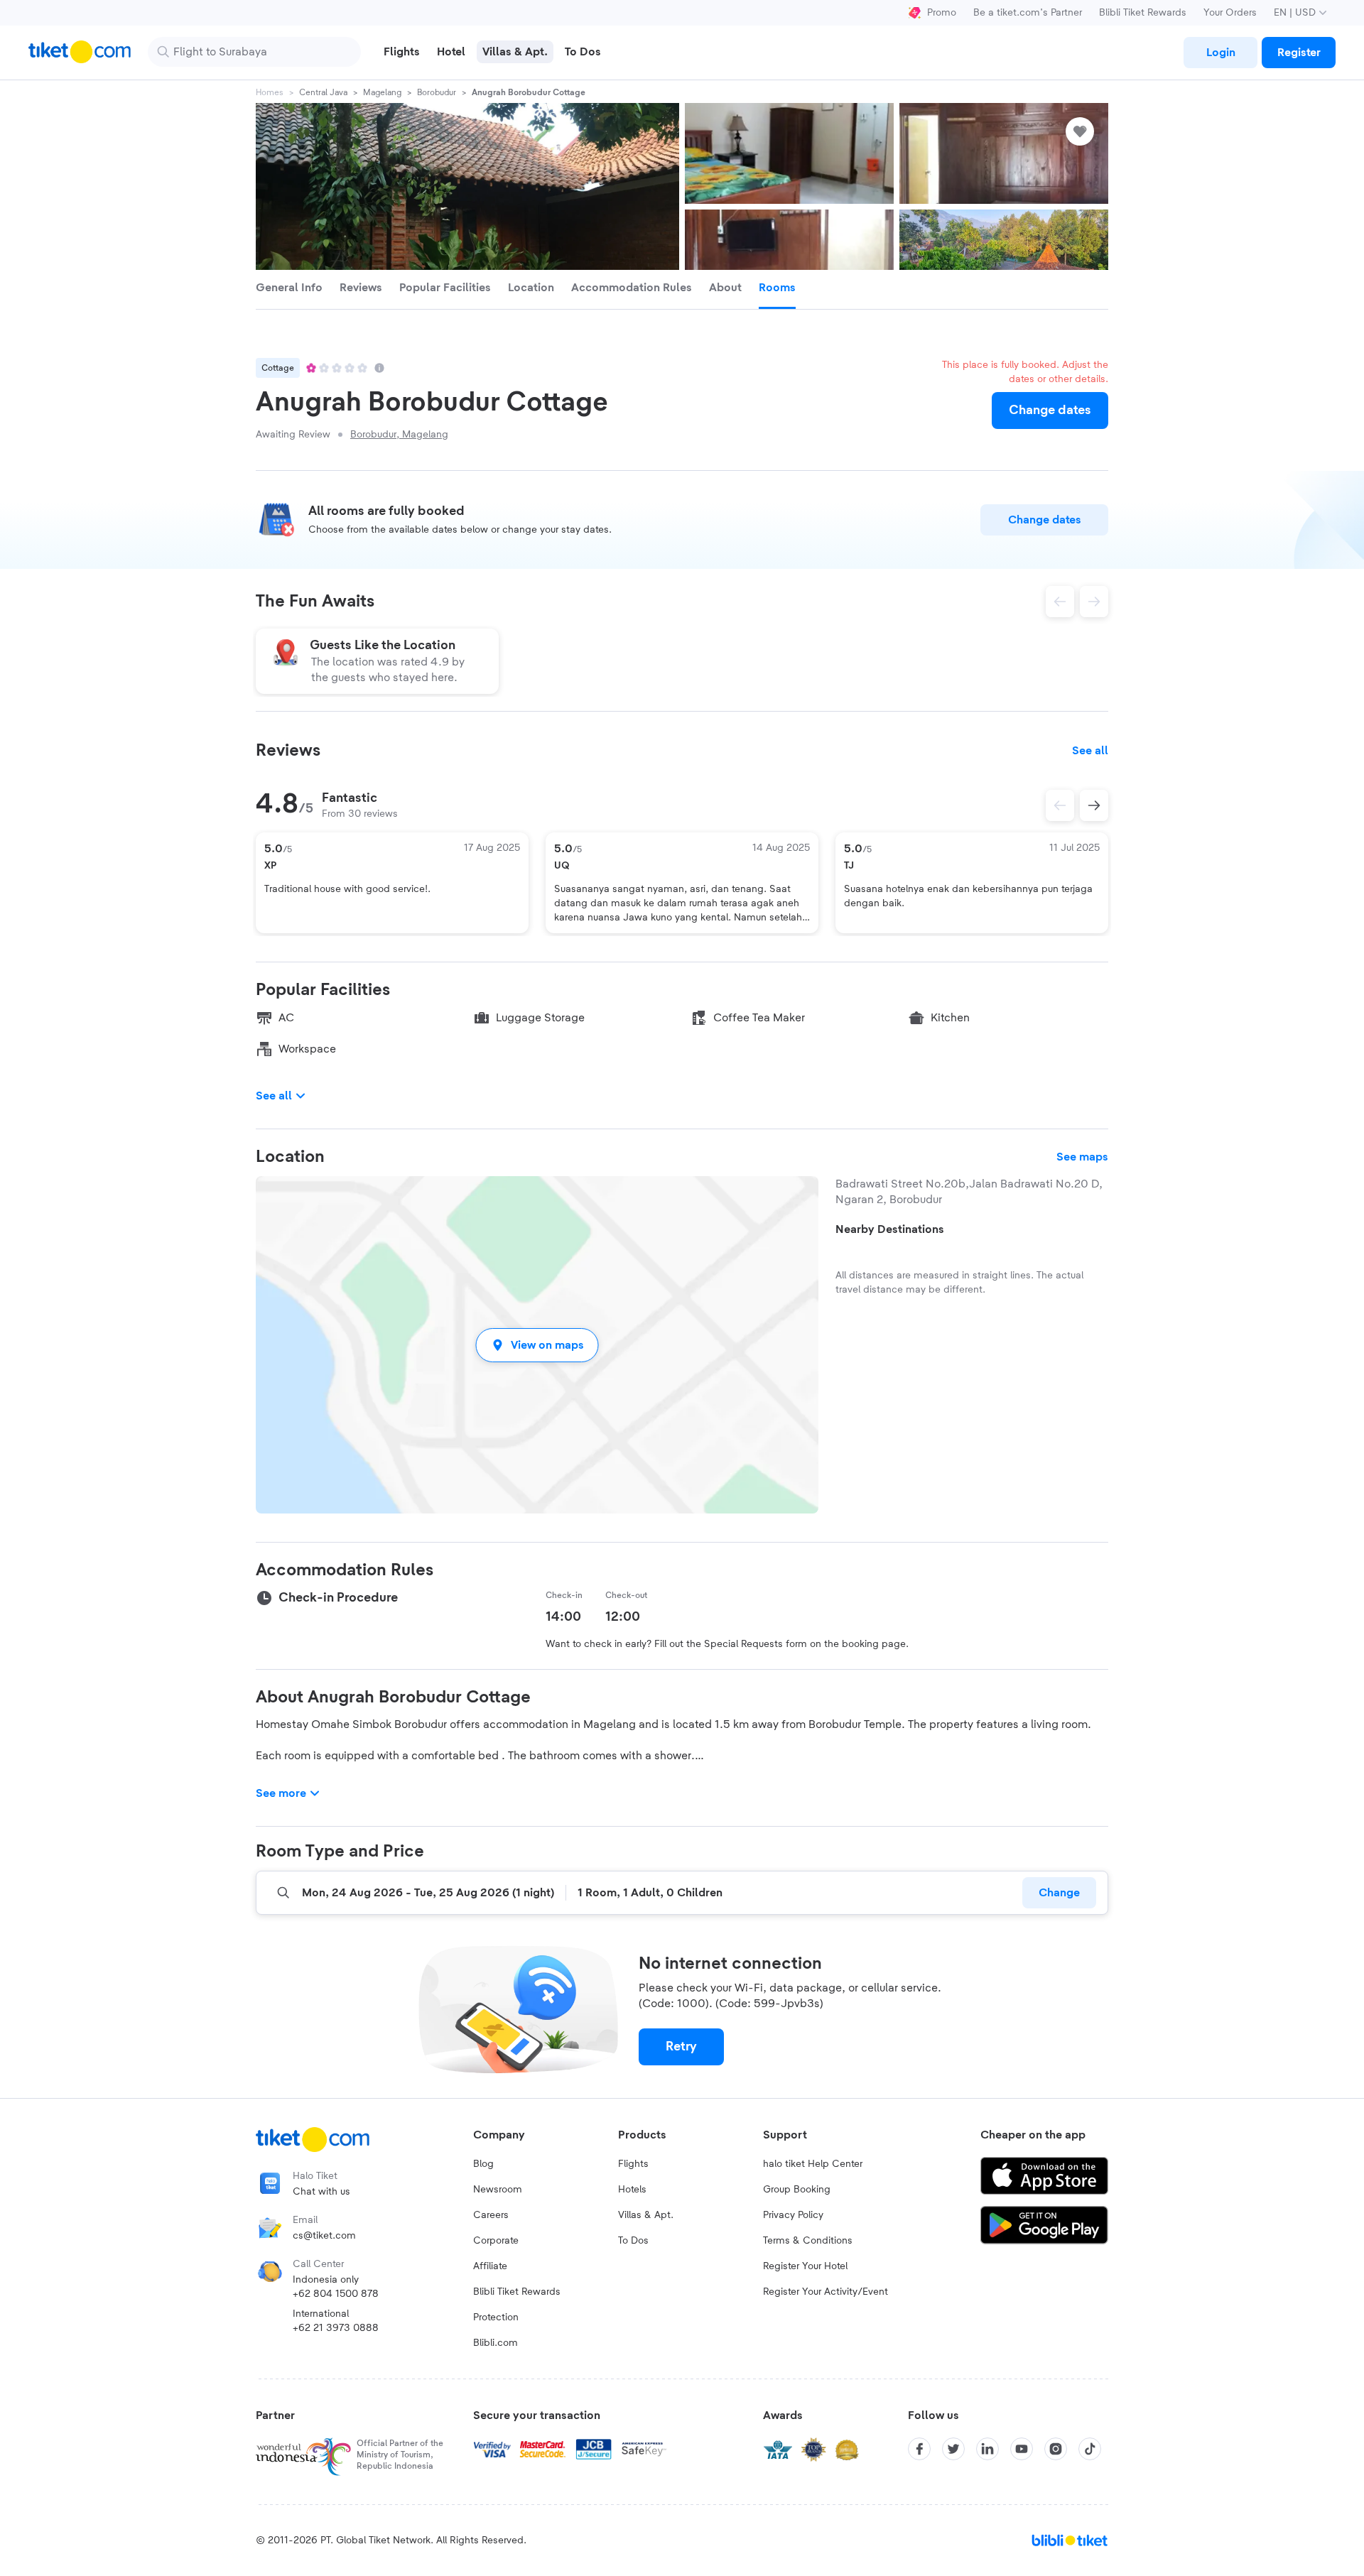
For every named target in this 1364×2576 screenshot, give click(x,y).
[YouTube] (1022, 2449)
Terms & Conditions (808, 2241)
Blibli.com (496, 2343)
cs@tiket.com (324, 2236)
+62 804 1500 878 (336, 2294)
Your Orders (1230, 13)
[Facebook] (919, 2449)
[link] (1220, 53)
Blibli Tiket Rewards (1143, 13)
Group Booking (797, 2190)
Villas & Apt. (646, 2215)
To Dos (633, 2241)
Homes (270, 92)
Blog (483, 2164)
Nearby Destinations (890, 1229)
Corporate (496, 2241)
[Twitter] (953, 2449)
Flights (633, 2164)
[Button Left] (1060, 805)
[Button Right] (1094, 805)
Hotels (632, 2190)
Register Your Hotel (805, 2266)
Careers (491, 2215)
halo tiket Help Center (813, 2164)
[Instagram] (1056, 2449)
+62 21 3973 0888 (336, 2328)
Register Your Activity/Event (826, 2292)
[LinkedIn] (987, 2449)
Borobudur (437, 92)
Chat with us (321, 2192)
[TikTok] (1090, 2449)
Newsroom (498, 2190)
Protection (496, 2317)
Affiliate (490, 2266)
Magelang (382, 92)
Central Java (323, 92)
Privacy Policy (793, 2215)
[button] (537, 1345)
